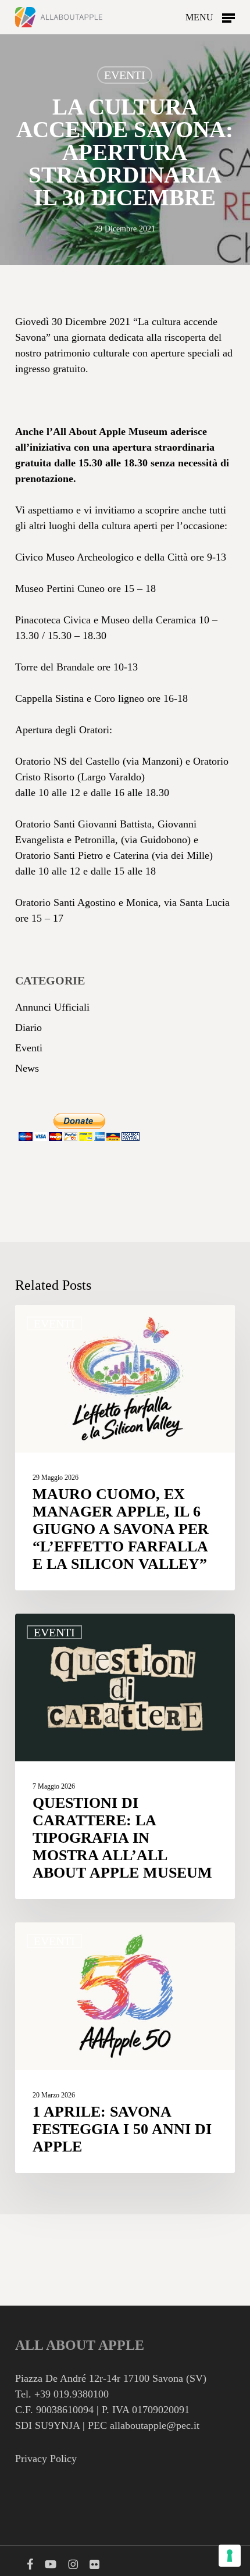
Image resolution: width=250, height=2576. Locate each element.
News (27, 1068)
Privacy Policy (46, 2459)
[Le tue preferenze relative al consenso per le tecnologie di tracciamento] (230, 2556)
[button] (210, 16)
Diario (28, 1027)
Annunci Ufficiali (52, 1007)
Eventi (125, 75)
